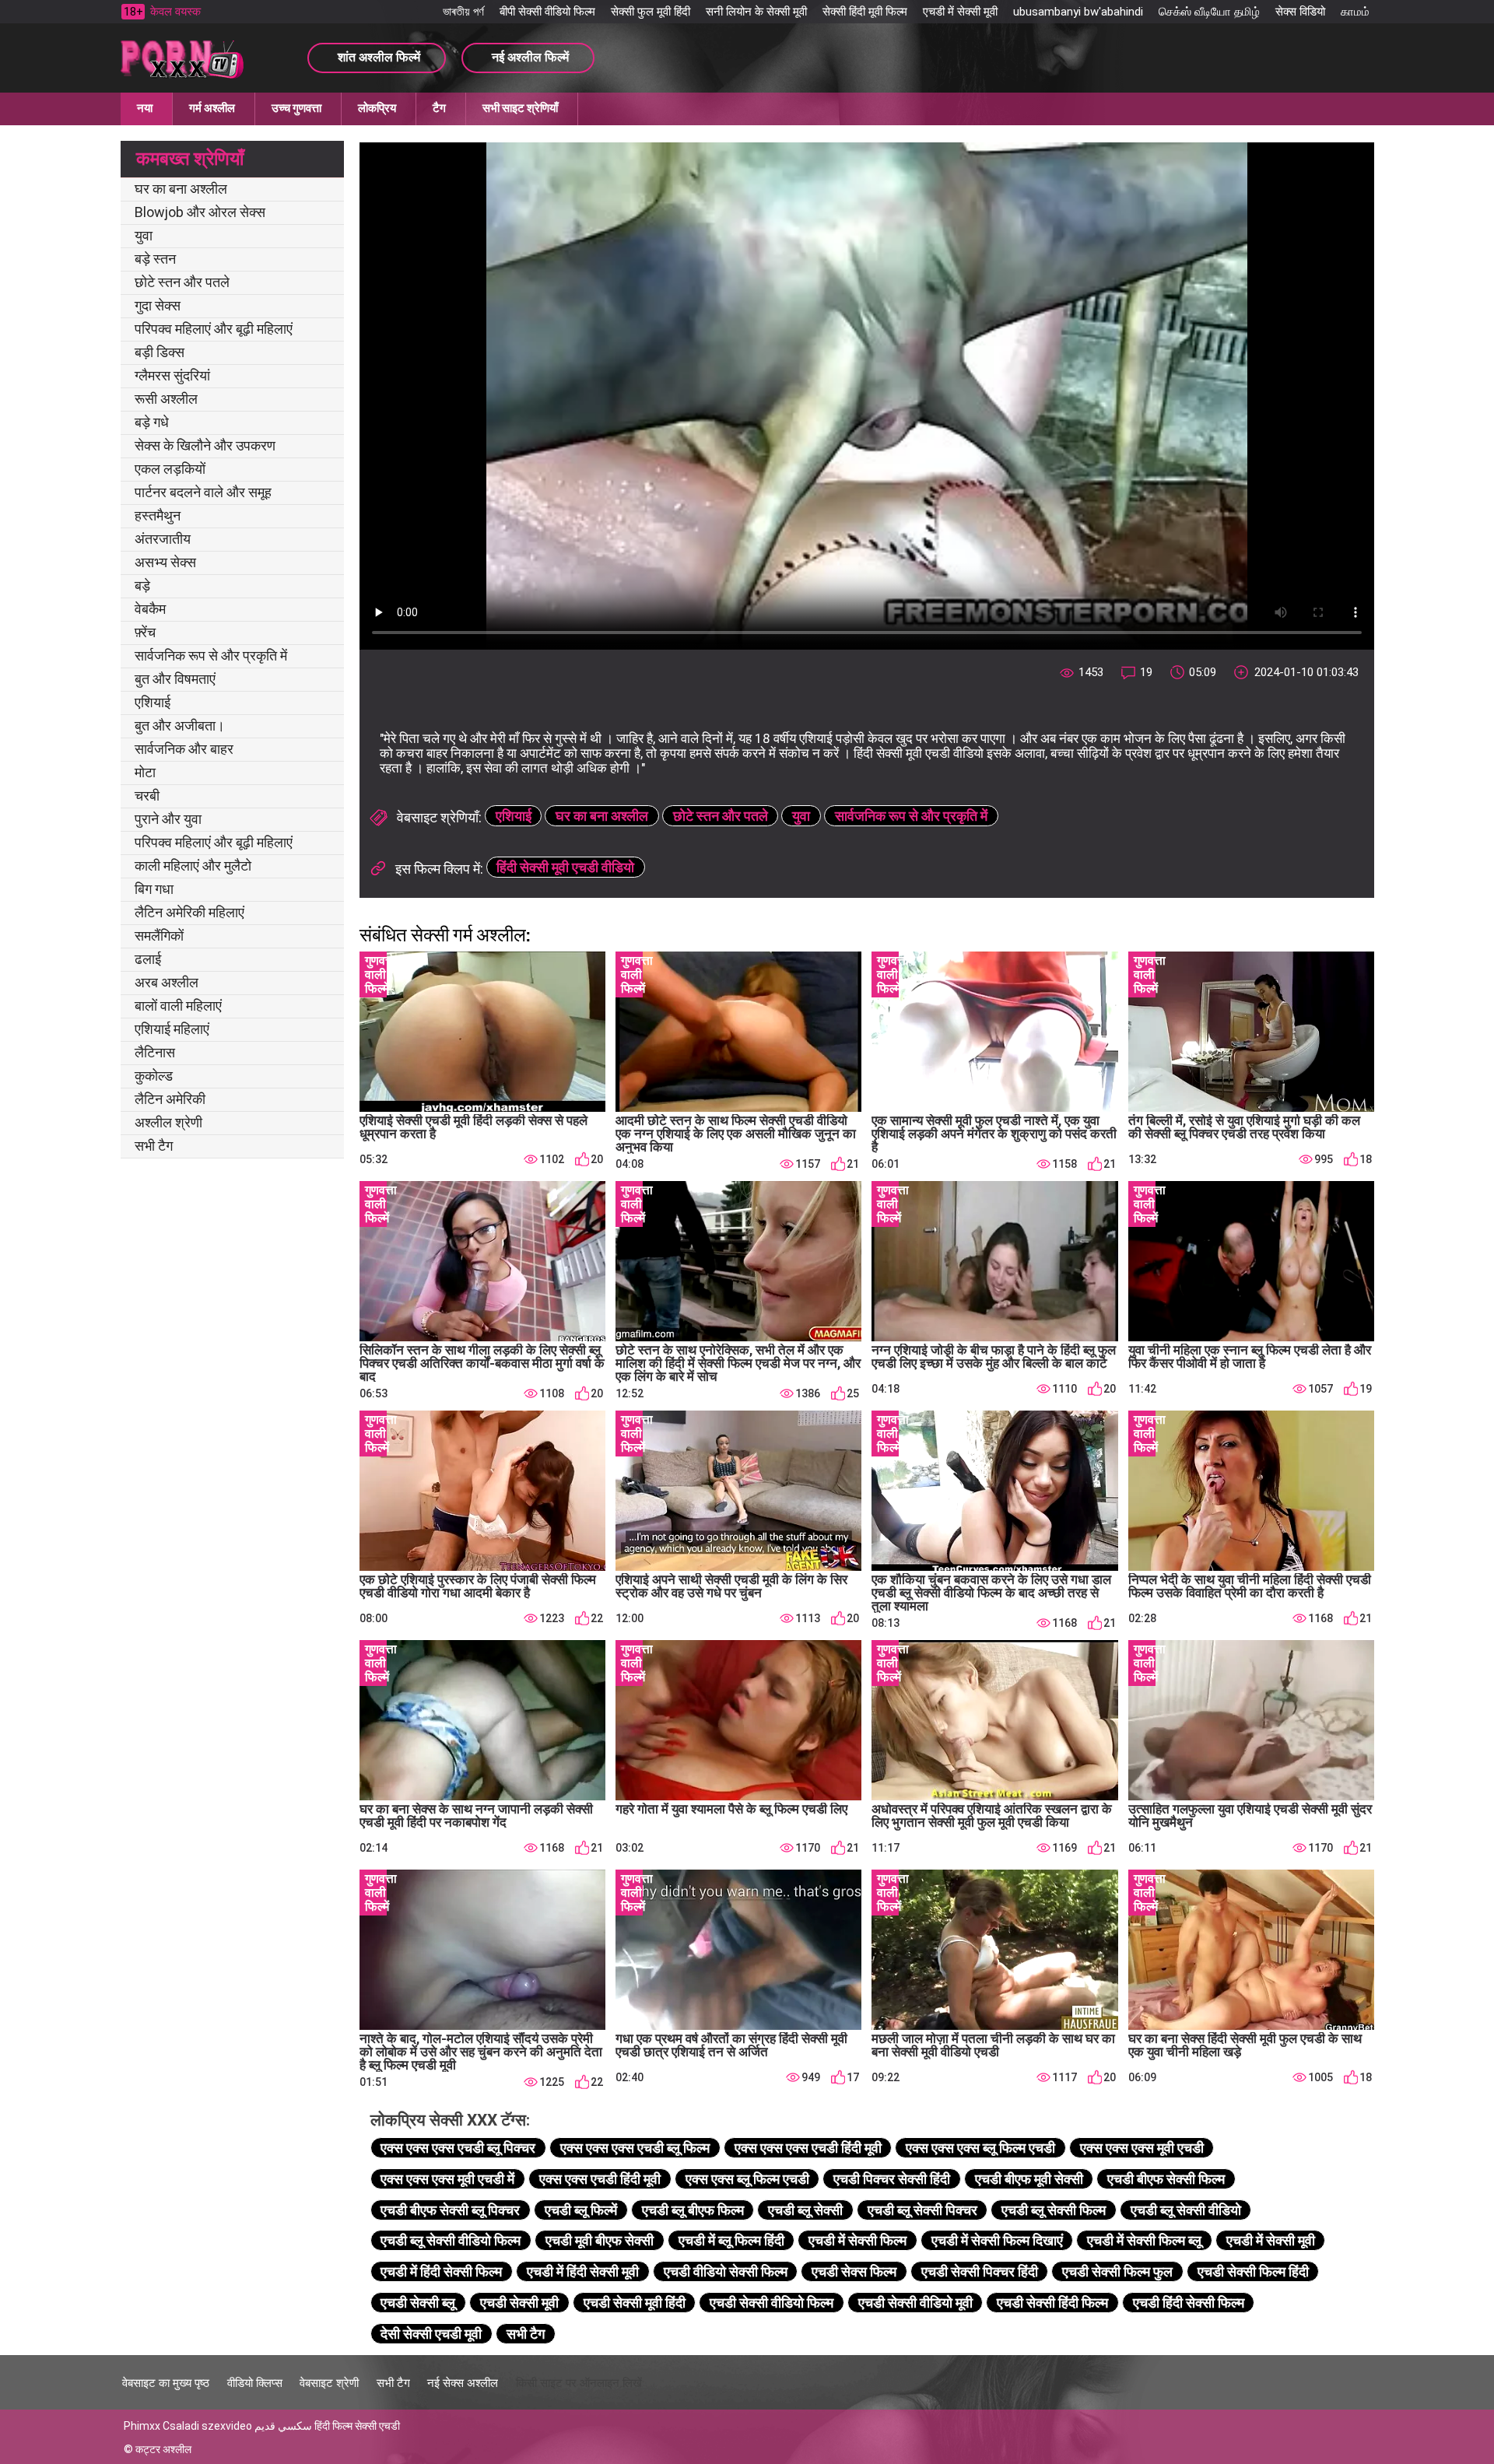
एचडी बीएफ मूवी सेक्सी (1029, 2179)
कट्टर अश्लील (163, 2449)
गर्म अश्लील (212, 108)
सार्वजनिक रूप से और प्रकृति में (211, 655)
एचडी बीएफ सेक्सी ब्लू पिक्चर (450, 2210)
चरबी (147, 796)
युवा (144, 235)
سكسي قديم (283, 2426)
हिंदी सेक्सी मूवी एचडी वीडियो (565, 867)
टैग (439, 108)
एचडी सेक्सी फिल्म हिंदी (1253, 2271)
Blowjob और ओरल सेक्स (200, 212)
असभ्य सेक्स (165, 562)
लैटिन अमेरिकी (170, 1099)
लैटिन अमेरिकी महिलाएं (189, 912)
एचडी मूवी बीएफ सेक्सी (600, 2240)
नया (145, 108)
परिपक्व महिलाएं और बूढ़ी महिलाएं (214, 329)
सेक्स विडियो (1300, 12)
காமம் (1355, 12)
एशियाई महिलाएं (172, 1029)
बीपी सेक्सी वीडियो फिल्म (547, 12)
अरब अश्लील (167, 982)
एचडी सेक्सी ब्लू (418, 2303)
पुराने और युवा (168, 819)
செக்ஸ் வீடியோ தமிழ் (1209, 12)
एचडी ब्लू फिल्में (581, 2210)
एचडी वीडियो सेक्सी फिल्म (726, 2271)
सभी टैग (154, 1146)
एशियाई (153, 702)
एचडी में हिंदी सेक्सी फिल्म (441, 2271)
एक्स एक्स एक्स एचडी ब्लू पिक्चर (458, 2148)
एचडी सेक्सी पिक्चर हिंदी (980, 2271)
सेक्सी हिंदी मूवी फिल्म (865, 12)
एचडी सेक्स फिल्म (854, 2271)
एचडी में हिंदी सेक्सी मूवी (583, 2271)
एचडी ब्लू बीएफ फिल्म (693, 2210)
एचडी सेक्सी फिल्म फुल (1117, 2271)
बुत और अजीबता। (180, 726)
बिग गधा (154, 889)
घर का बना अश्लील (181, 189)
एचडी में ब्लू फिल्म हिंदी (731, 2240)
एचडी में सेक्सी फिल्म (857, 2240)
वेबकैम (150, 609)
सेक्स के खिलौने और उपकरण (205, 445)
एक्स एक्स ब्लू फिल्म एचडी (747, 2179)
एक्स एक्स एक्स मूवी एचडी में (447, 2179)
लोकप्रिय (377, 108)
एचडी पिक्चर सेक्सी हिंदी (892, 2179)
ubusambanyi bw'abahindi (1078, 12)
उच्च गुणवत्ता (296, 108)
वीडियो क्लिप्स (255, 2383)
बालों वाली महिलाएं (178, 1006)
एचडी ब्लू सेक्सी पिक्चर (922, 2210)
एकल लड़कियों (170, 469)
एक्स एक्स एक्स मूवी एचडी (1142, 2148)
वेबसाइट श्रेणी (329, 2383)
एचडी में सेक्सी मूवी (960, 12)
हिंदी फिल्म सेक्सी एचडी (357, 2426)
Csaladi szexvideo (207, 2426)
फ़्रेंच (145, 632)
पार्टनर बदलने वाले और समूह (203, 492)
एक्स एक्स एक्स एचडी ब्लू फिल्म (635, 2148)
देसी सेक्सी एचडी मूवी (431, 2334)
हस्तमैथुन (158, 515)
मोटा (145, 772)
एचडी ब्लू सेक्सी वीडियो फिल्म (451, 2240)
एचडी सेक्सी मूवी (519, 2303)
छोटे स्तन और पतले (182, 282)
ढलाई (148, 959)
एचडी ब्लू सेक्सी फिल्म (1054, 2210)
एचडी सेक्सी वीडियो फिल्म (772, 2303)
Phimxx (142, 2426)
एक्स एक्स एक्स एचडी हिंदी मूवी (808, 2148)
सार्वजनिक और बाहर (184, 749)
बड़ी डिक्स (160, 352)
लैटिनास (155, 1052)
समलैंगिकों (159, 936)
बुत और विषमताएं (175, 679)
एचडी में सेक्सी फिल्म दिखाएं (997, 2240)
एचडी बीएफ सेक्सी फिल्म (1166, 2179)
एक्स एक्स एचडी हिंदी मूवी (600, 2179)
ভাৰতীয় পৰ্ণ (463, 12)
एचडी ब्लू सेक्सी (805, 2210)
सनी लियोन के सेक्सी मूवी (756, 12)
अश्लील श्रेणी (168, 1122)
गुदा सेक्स (158, 305)
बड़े (142, 585)
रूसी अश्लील (166, 399)
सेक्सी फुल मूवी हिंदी (651, 12)
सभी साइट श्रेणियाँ (520, 108)
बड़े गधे (152, 422)
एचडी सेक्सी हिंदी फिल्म (1052, 2303)
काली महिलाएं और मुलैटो (193, 866)
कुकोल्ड (154, 1076)
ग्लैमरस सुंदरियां (172, 375)
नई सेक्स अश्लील (463, 2383)
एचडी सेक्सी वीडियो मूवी (915, 2303)
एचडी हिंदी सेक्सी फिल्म (1189, 2303)
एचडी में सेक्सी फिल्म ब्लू (1144, 2240)
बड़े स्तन (155, 259)
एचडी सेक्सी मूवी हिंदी (635, 2303)
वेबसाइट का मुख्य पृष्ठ (166, 2383)
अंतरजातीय (163, 539)
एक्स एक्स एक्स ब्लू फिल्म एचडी (980, 2148)
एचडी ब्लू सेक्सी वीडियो (1186, 2210)
